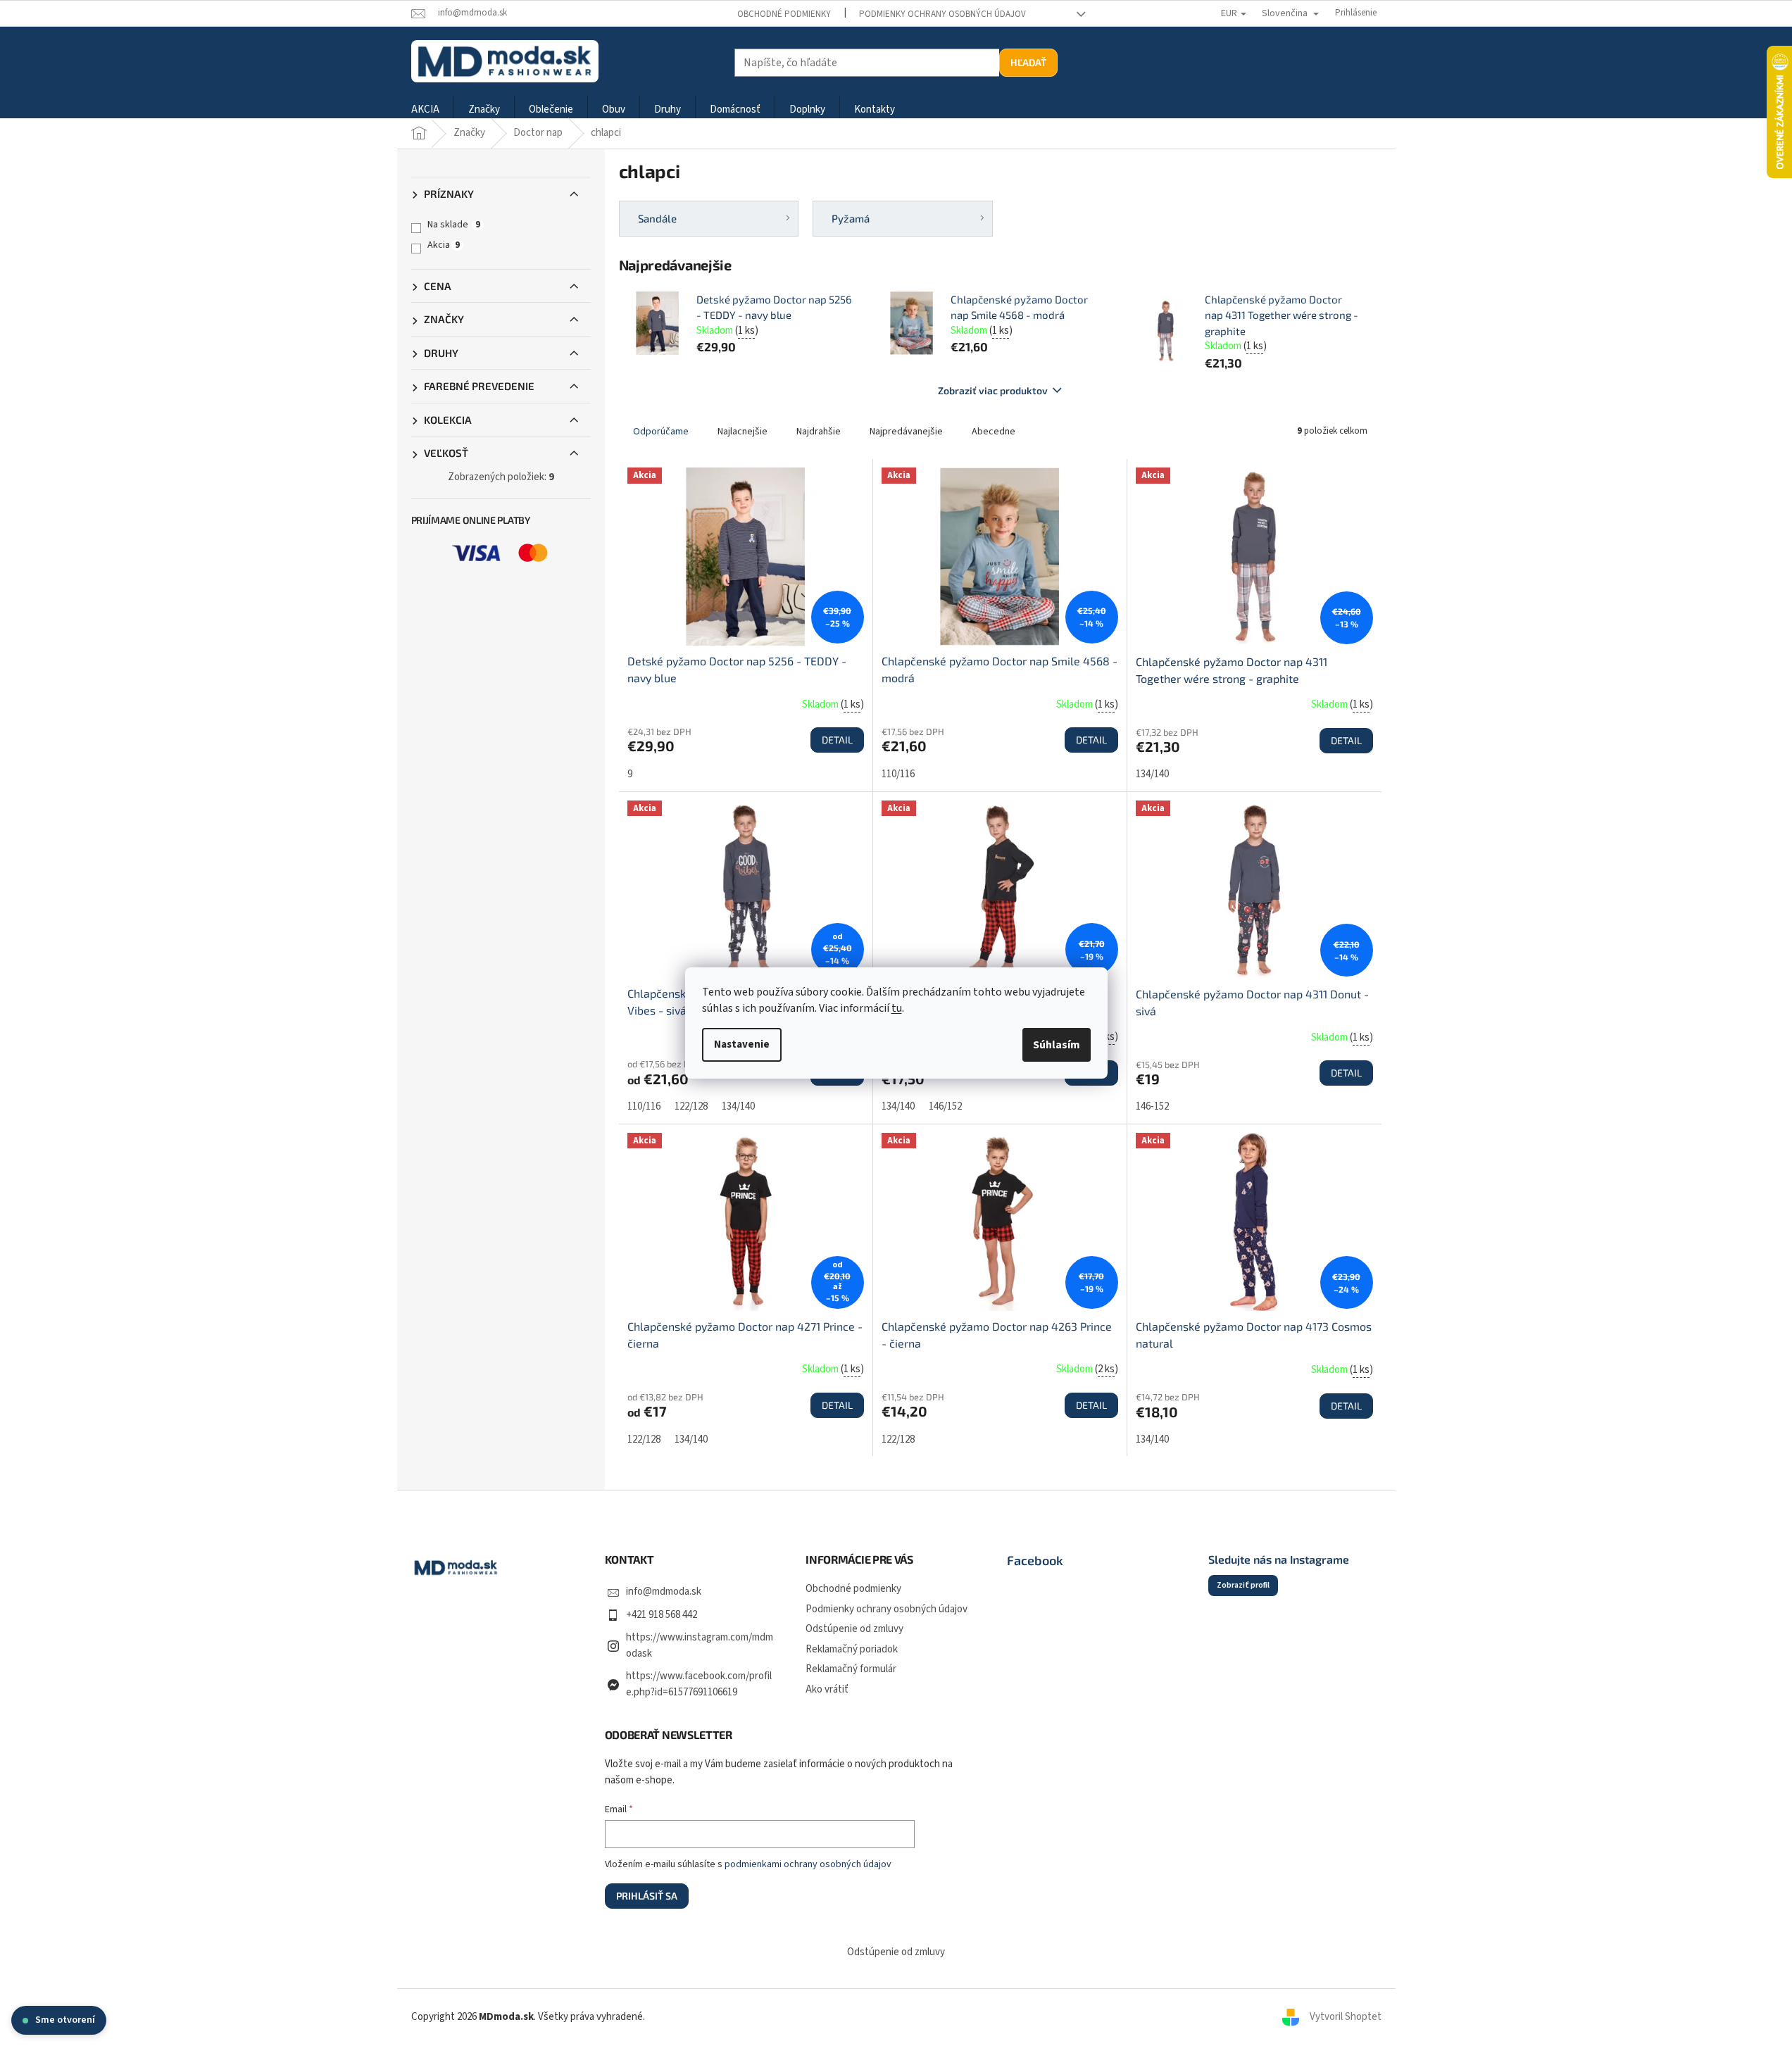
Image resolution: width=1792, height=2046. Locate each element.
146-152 (1152, 1106)
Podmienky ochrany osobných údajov (942, 14)
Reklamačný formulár (851, 1669)
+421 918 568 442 (662, 1615)
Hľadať (1028, 62)
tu (897, 1008)
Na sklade (454, 225)
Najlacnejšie (743, 432)
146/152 (945, 1106)
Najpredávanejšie (906, 432)
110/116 (898, 774)
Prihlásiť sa (647, 1896)
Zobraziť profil (1243, 1585)
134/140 (1152, 774)
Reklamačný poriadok (852, 1649)
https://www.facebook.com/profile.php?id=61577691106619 (699, 1684)
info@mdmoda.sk (664, 1592)
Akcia (444, 245)
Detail (837, 740)
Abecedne (994, 432)
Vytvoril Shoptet (1346, 2017)
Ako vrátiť (827, 1689)
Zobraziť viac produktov (993, 390)
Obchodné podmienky (784, 14)
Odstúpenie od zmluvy (854, 1629)
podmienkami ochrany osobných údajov (808, 1864)
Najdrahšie (819, 432)
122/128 (691, 1106)
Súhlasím (1057, 1045)
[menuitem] (425, 110)
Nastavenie (742, 1044)
